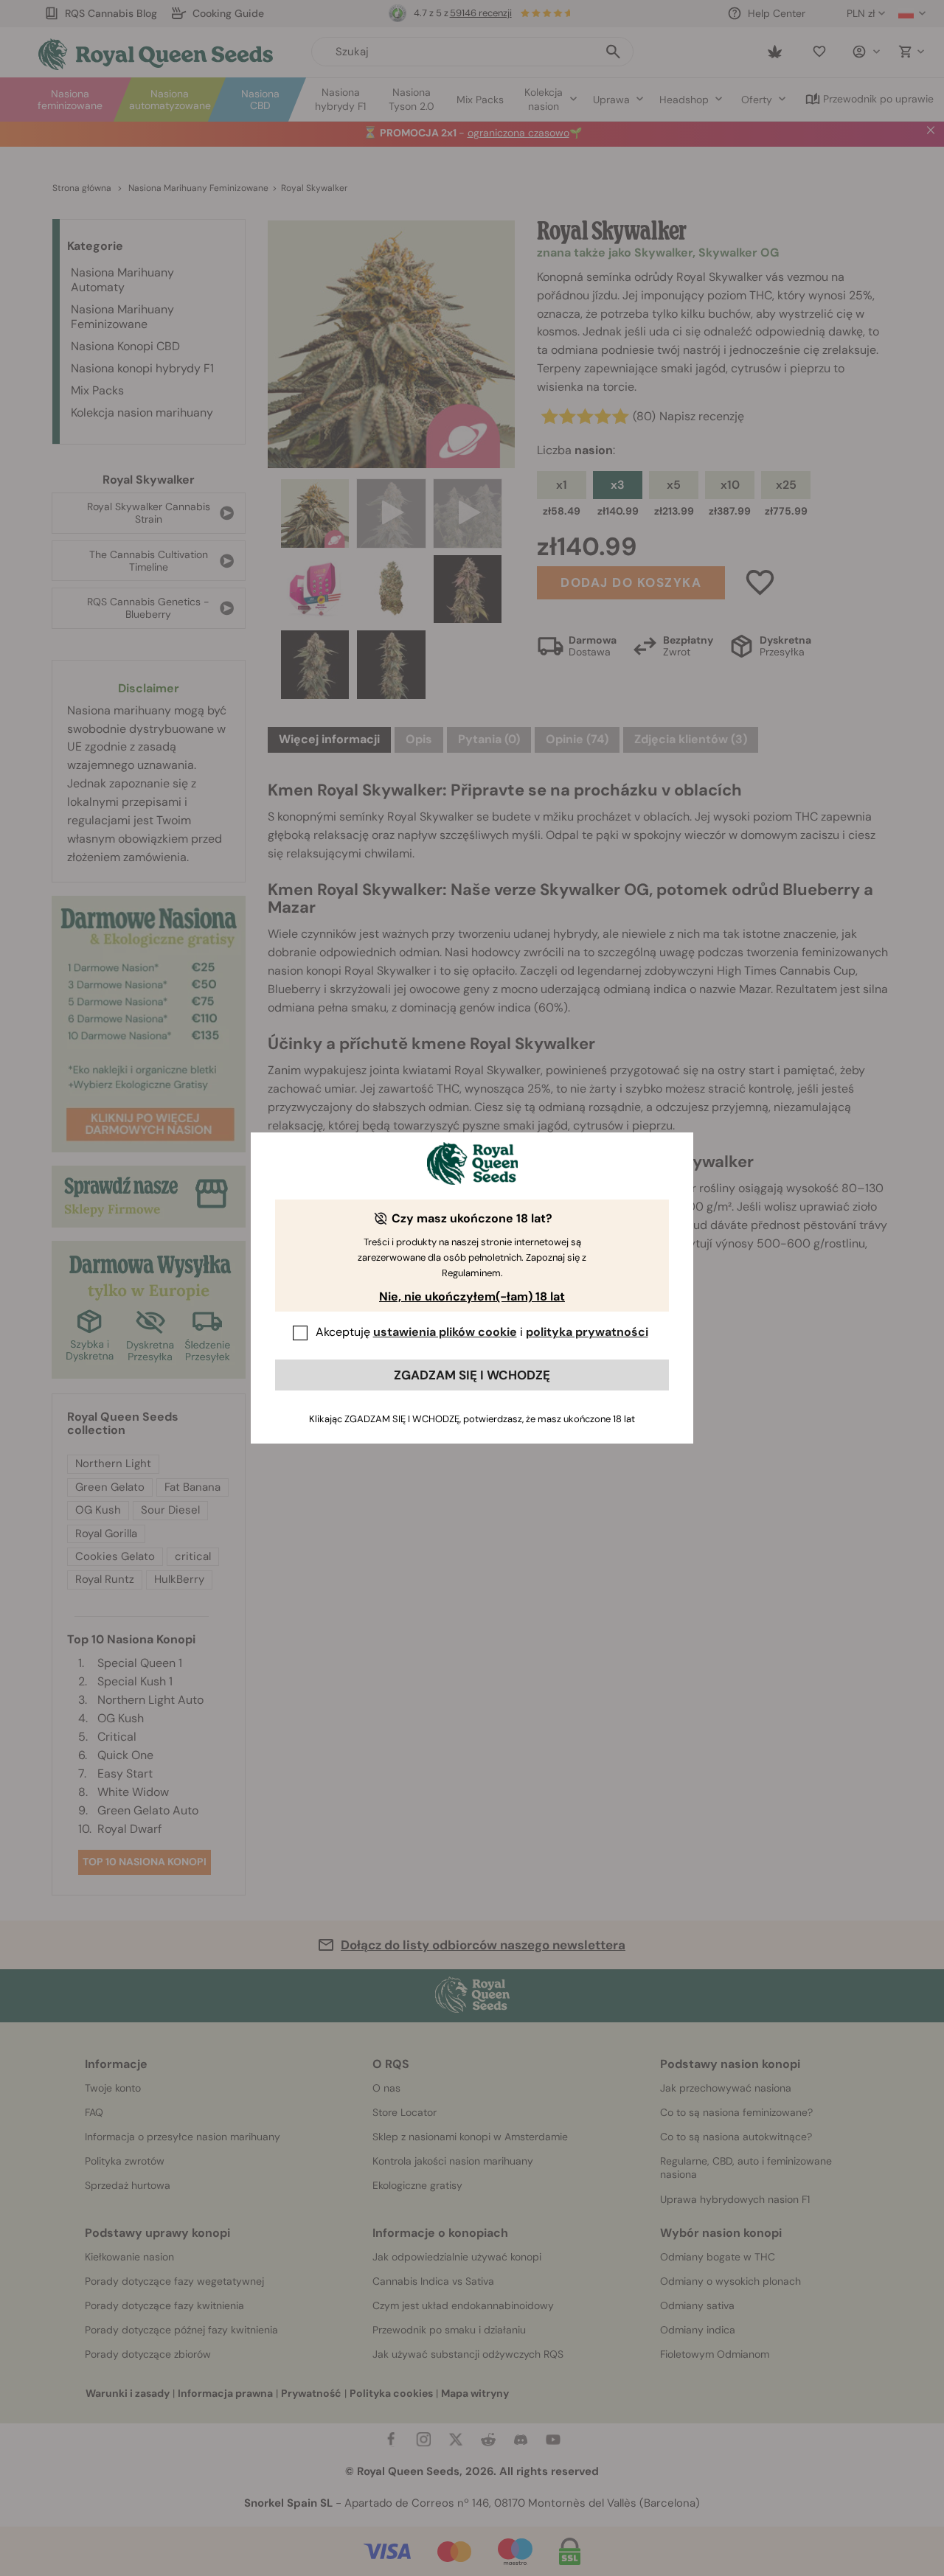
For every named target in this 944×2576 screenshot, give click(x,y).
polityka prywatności (587, 1332)
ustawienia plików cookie (445, 1332)
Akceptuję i (482, 1332)
